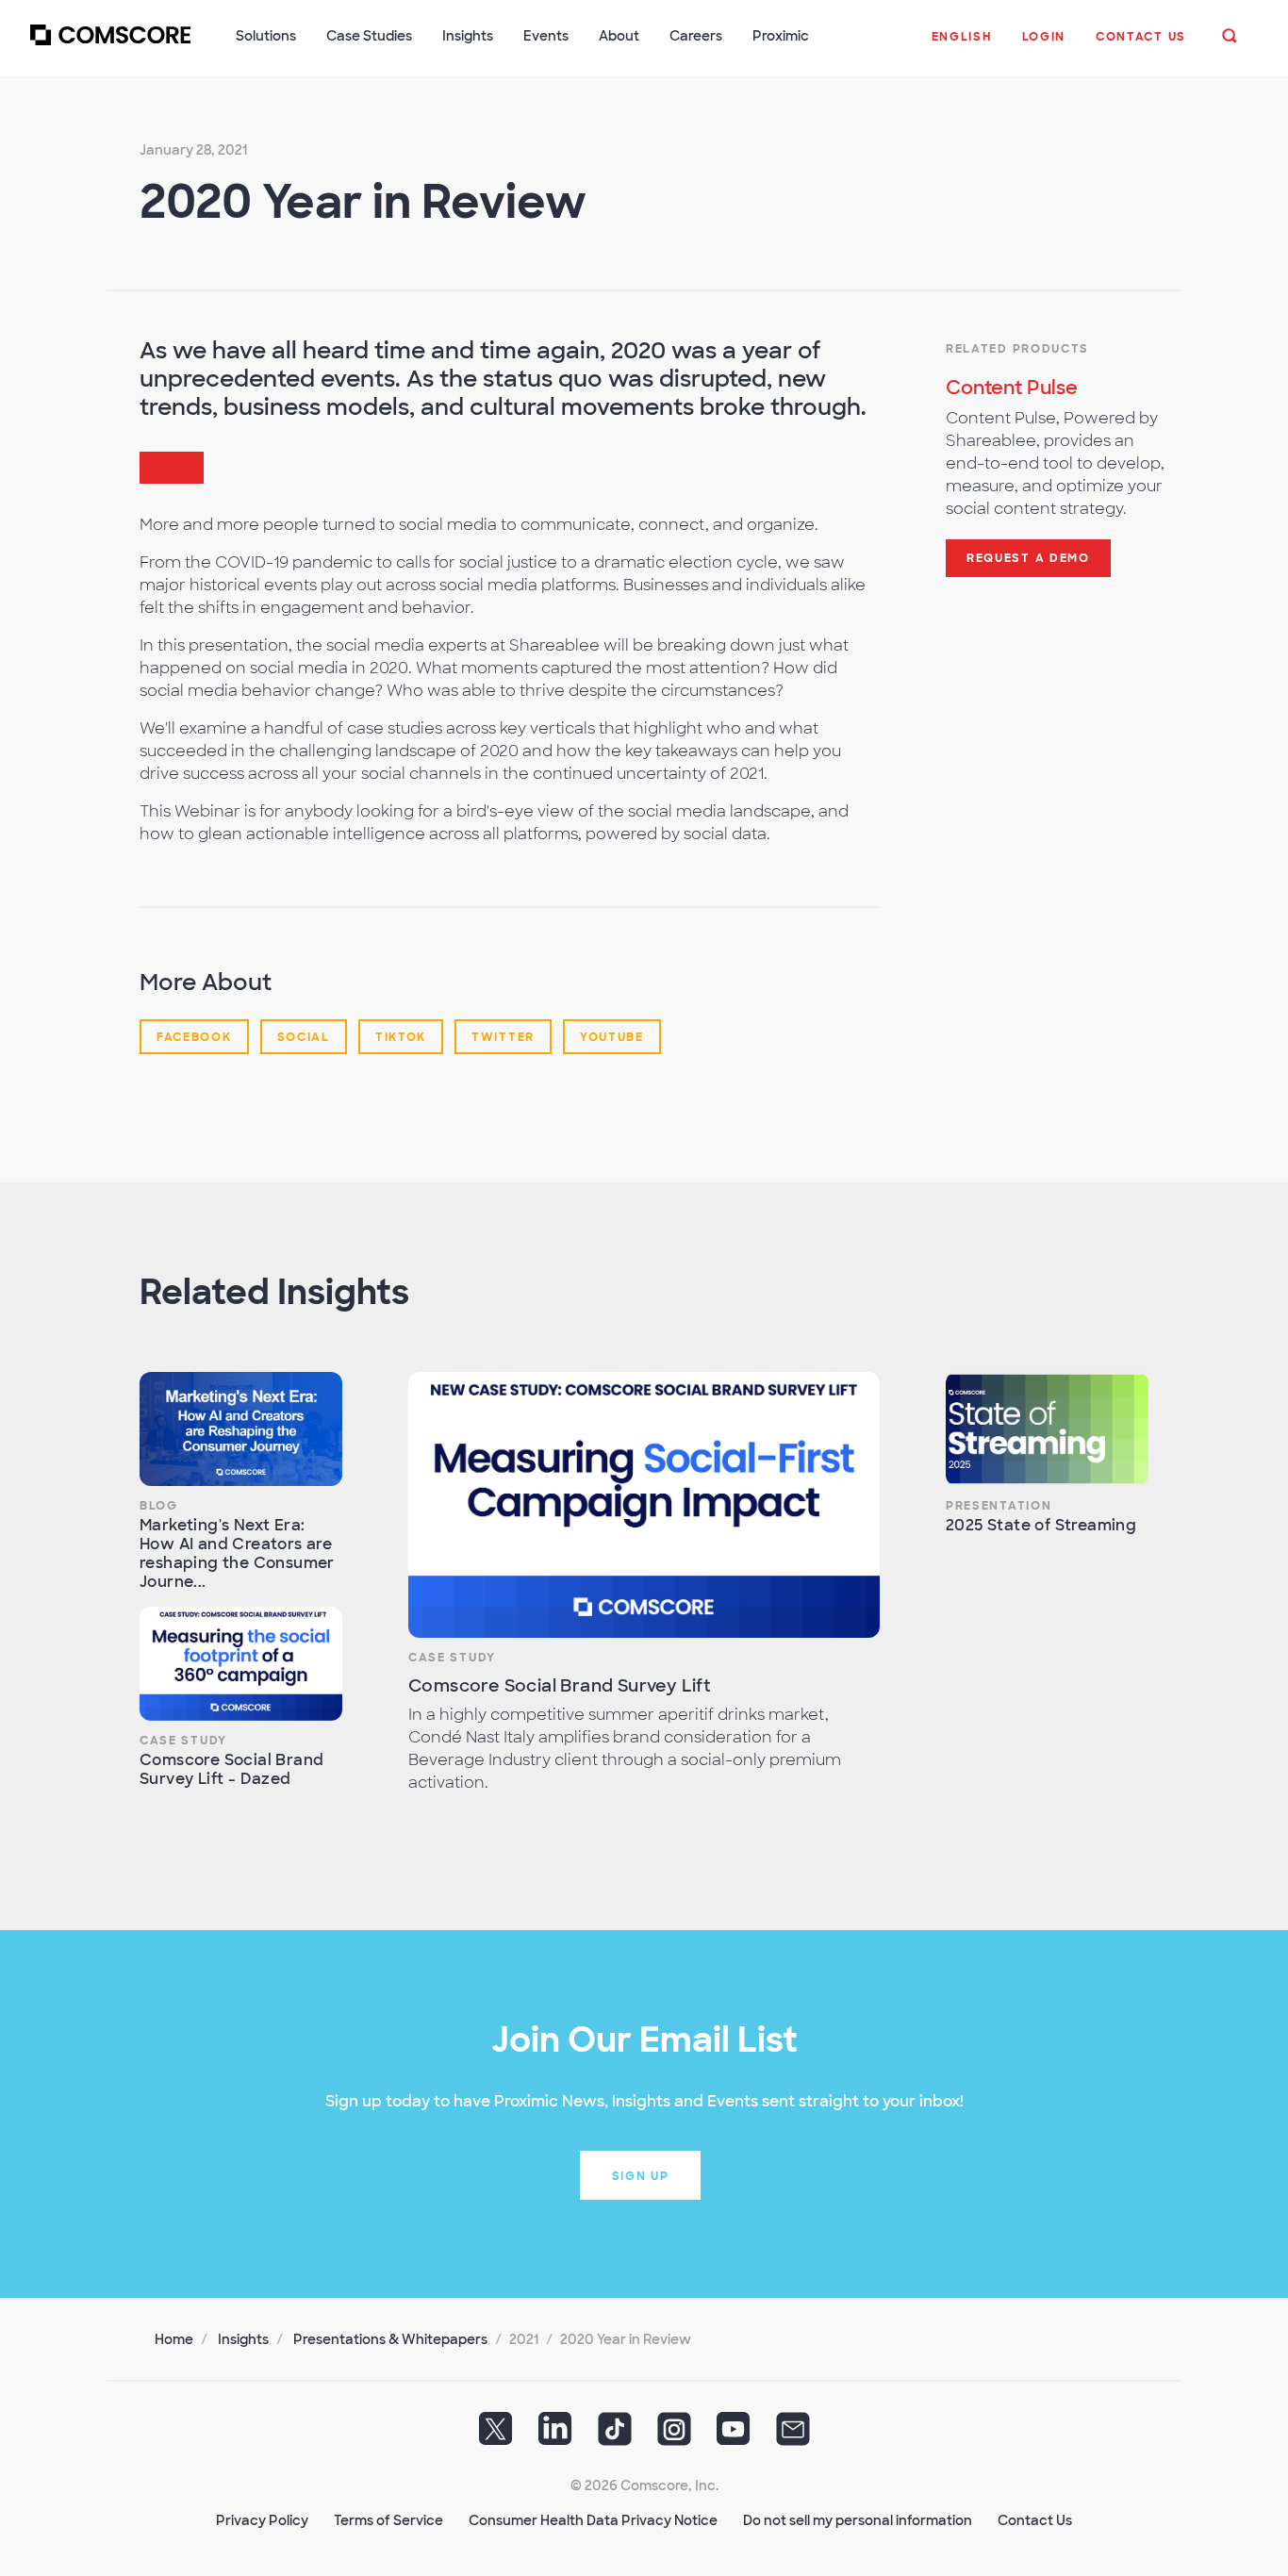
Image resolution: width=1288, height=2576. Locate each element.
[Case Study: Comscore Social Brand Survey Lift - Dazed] (241, 1664)
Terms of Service (388, 2520)
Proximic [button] (781, 36)
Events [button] (546, 36)
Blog (159, 1506)
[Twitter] (496, 2436)
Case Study (183, 1741)
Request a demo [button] (1028, 558)
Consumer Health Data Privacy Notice (593, 2520)
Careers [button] (696, 36)
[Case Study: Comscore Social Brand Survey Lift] (644, 1504)
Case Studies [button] (369, 36)
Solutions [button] (266, 36)
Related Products (1017, 349)
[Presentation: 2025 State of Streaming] (1047, 1429)
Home (174, 2339)
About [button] (619, 36)
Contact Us (1035, 2520)
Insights (243, 2339)
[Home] (110, 46)
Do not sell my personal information (858, 2520)
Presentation (999, 1506)
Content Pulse (1012, 388)
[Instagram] (674, 2436)
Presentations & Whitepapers (390, 2339)
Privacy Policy (262, 2520)
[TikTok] (615, 2436)
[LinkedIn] (555, 2436)
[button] (962, 46)
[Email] (793, 2436)
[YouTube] (734, 2436)
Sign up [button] (641, 2176)
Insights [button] (468, 36)
